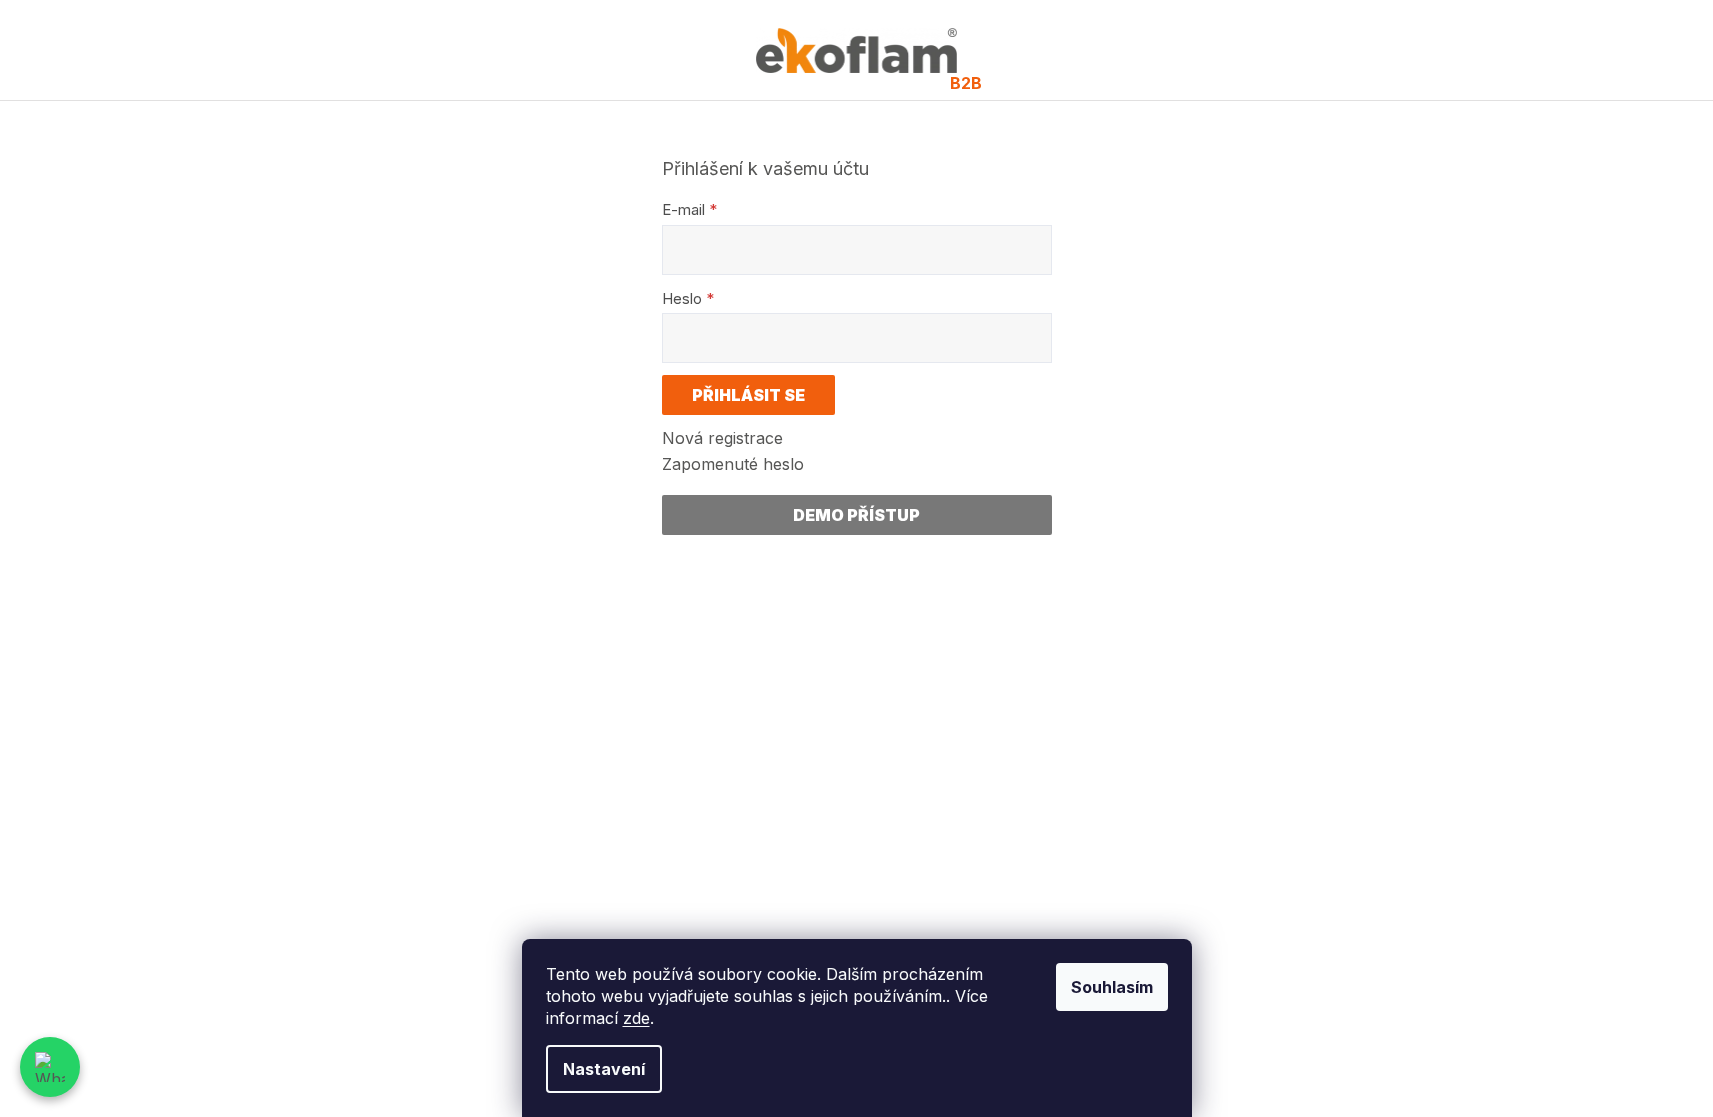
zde (636, 1018)
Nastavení (604, 1069)
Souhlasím (1112, 987)
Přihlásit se (748, 395)
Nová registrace (722, 438)
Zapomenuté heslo (733, 464)
